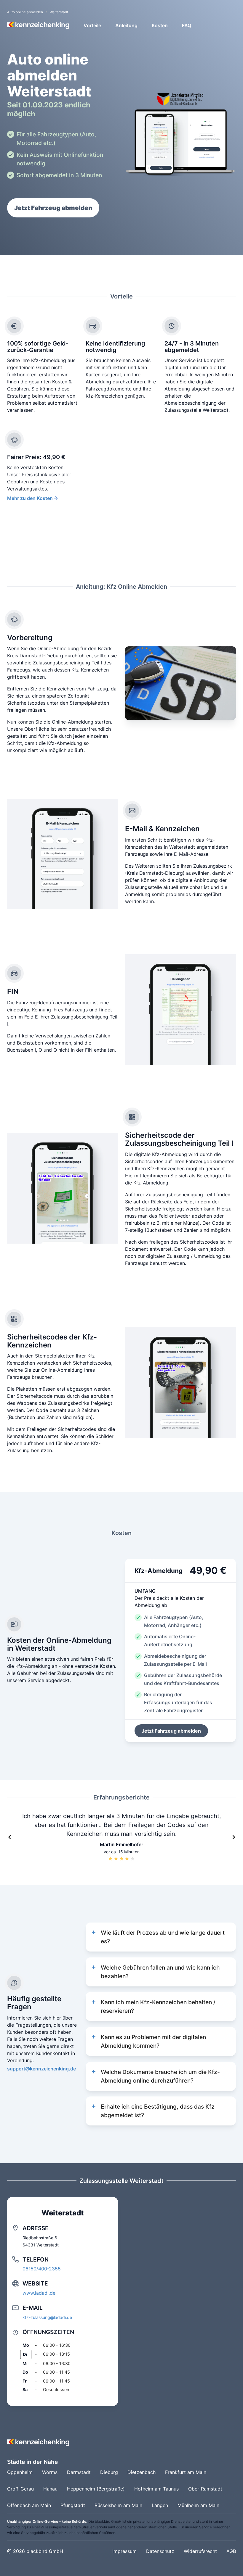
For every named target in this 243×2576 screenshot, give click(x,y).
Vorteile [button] (92, 25)
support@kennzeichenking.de (41, 2069)
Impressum (124, 2551)
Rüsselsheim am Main (118, 2505)
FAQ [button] (187, 25)
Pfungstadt (73, 2505)
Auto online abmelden (25, 12)
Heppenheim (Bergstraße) (96, 2489)
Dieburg (109, 2472)
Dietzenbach (142, 2472)
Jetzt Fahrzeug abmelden (53, 208)
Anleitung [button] (126, 25)
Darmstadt (79, 2472)
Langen (160, 2505)
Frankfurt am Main (186, 2472)
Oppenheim (20, 2472)
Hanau (50, 2489)
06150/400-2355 (42, 2269)
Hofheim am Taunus (156, 2489)
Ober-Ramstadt (205, 2489)
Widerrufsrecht (200, 2551)
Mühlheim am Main (198, 2505)
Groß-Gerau (20, 2489)
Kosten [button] (160, 25)
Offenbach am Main (29, 2505)
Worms (50, 2472)
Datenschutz (160, 2551)
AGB (231, 2551)
